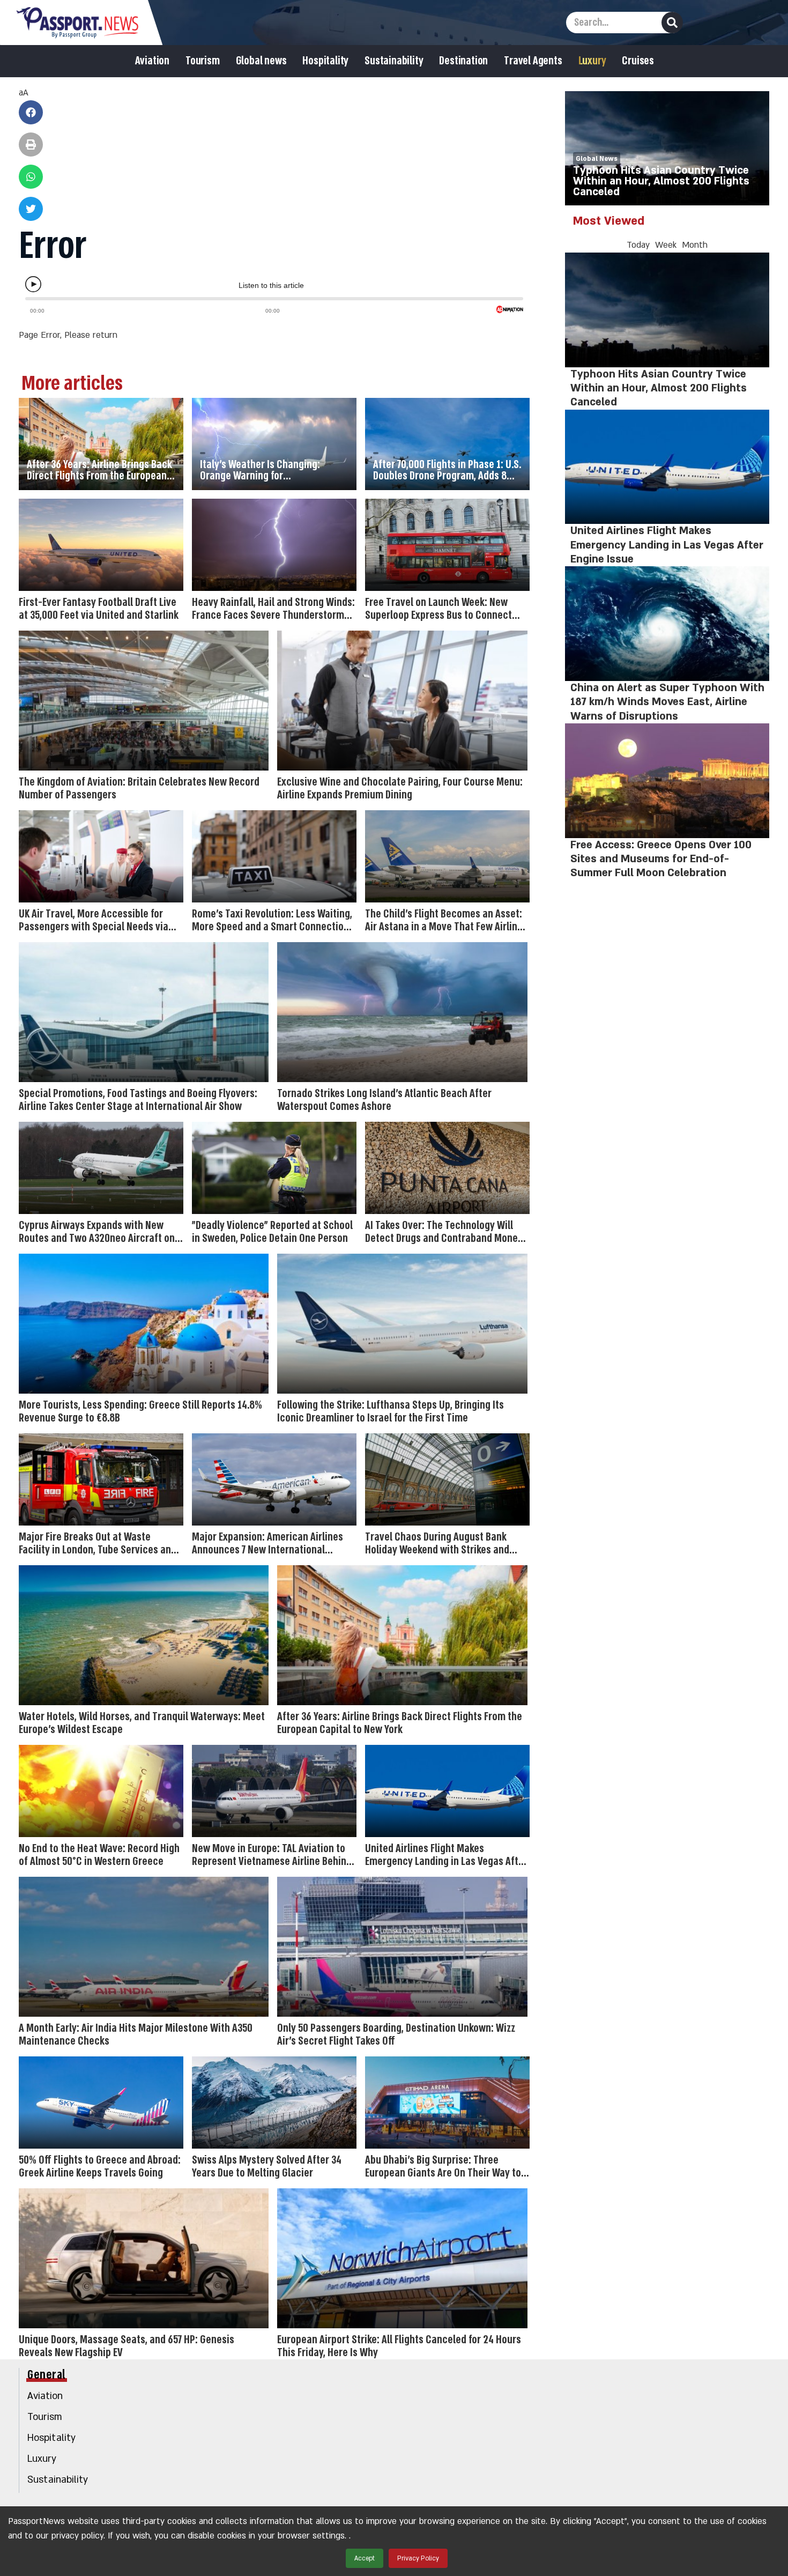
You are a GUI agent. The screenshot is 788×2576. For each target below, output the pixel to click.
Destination (463, 61)
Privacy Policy (418, 2558)
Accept (365, 2558)
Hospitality (325, 61)
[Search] (672, 23)
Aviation (152, 61)
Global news (261, 61)
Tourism (203, 61)
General (47, 2375)
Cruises (638, 61)
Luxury (592, 61)
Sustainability (394, 61)
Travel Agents (533, 61)
